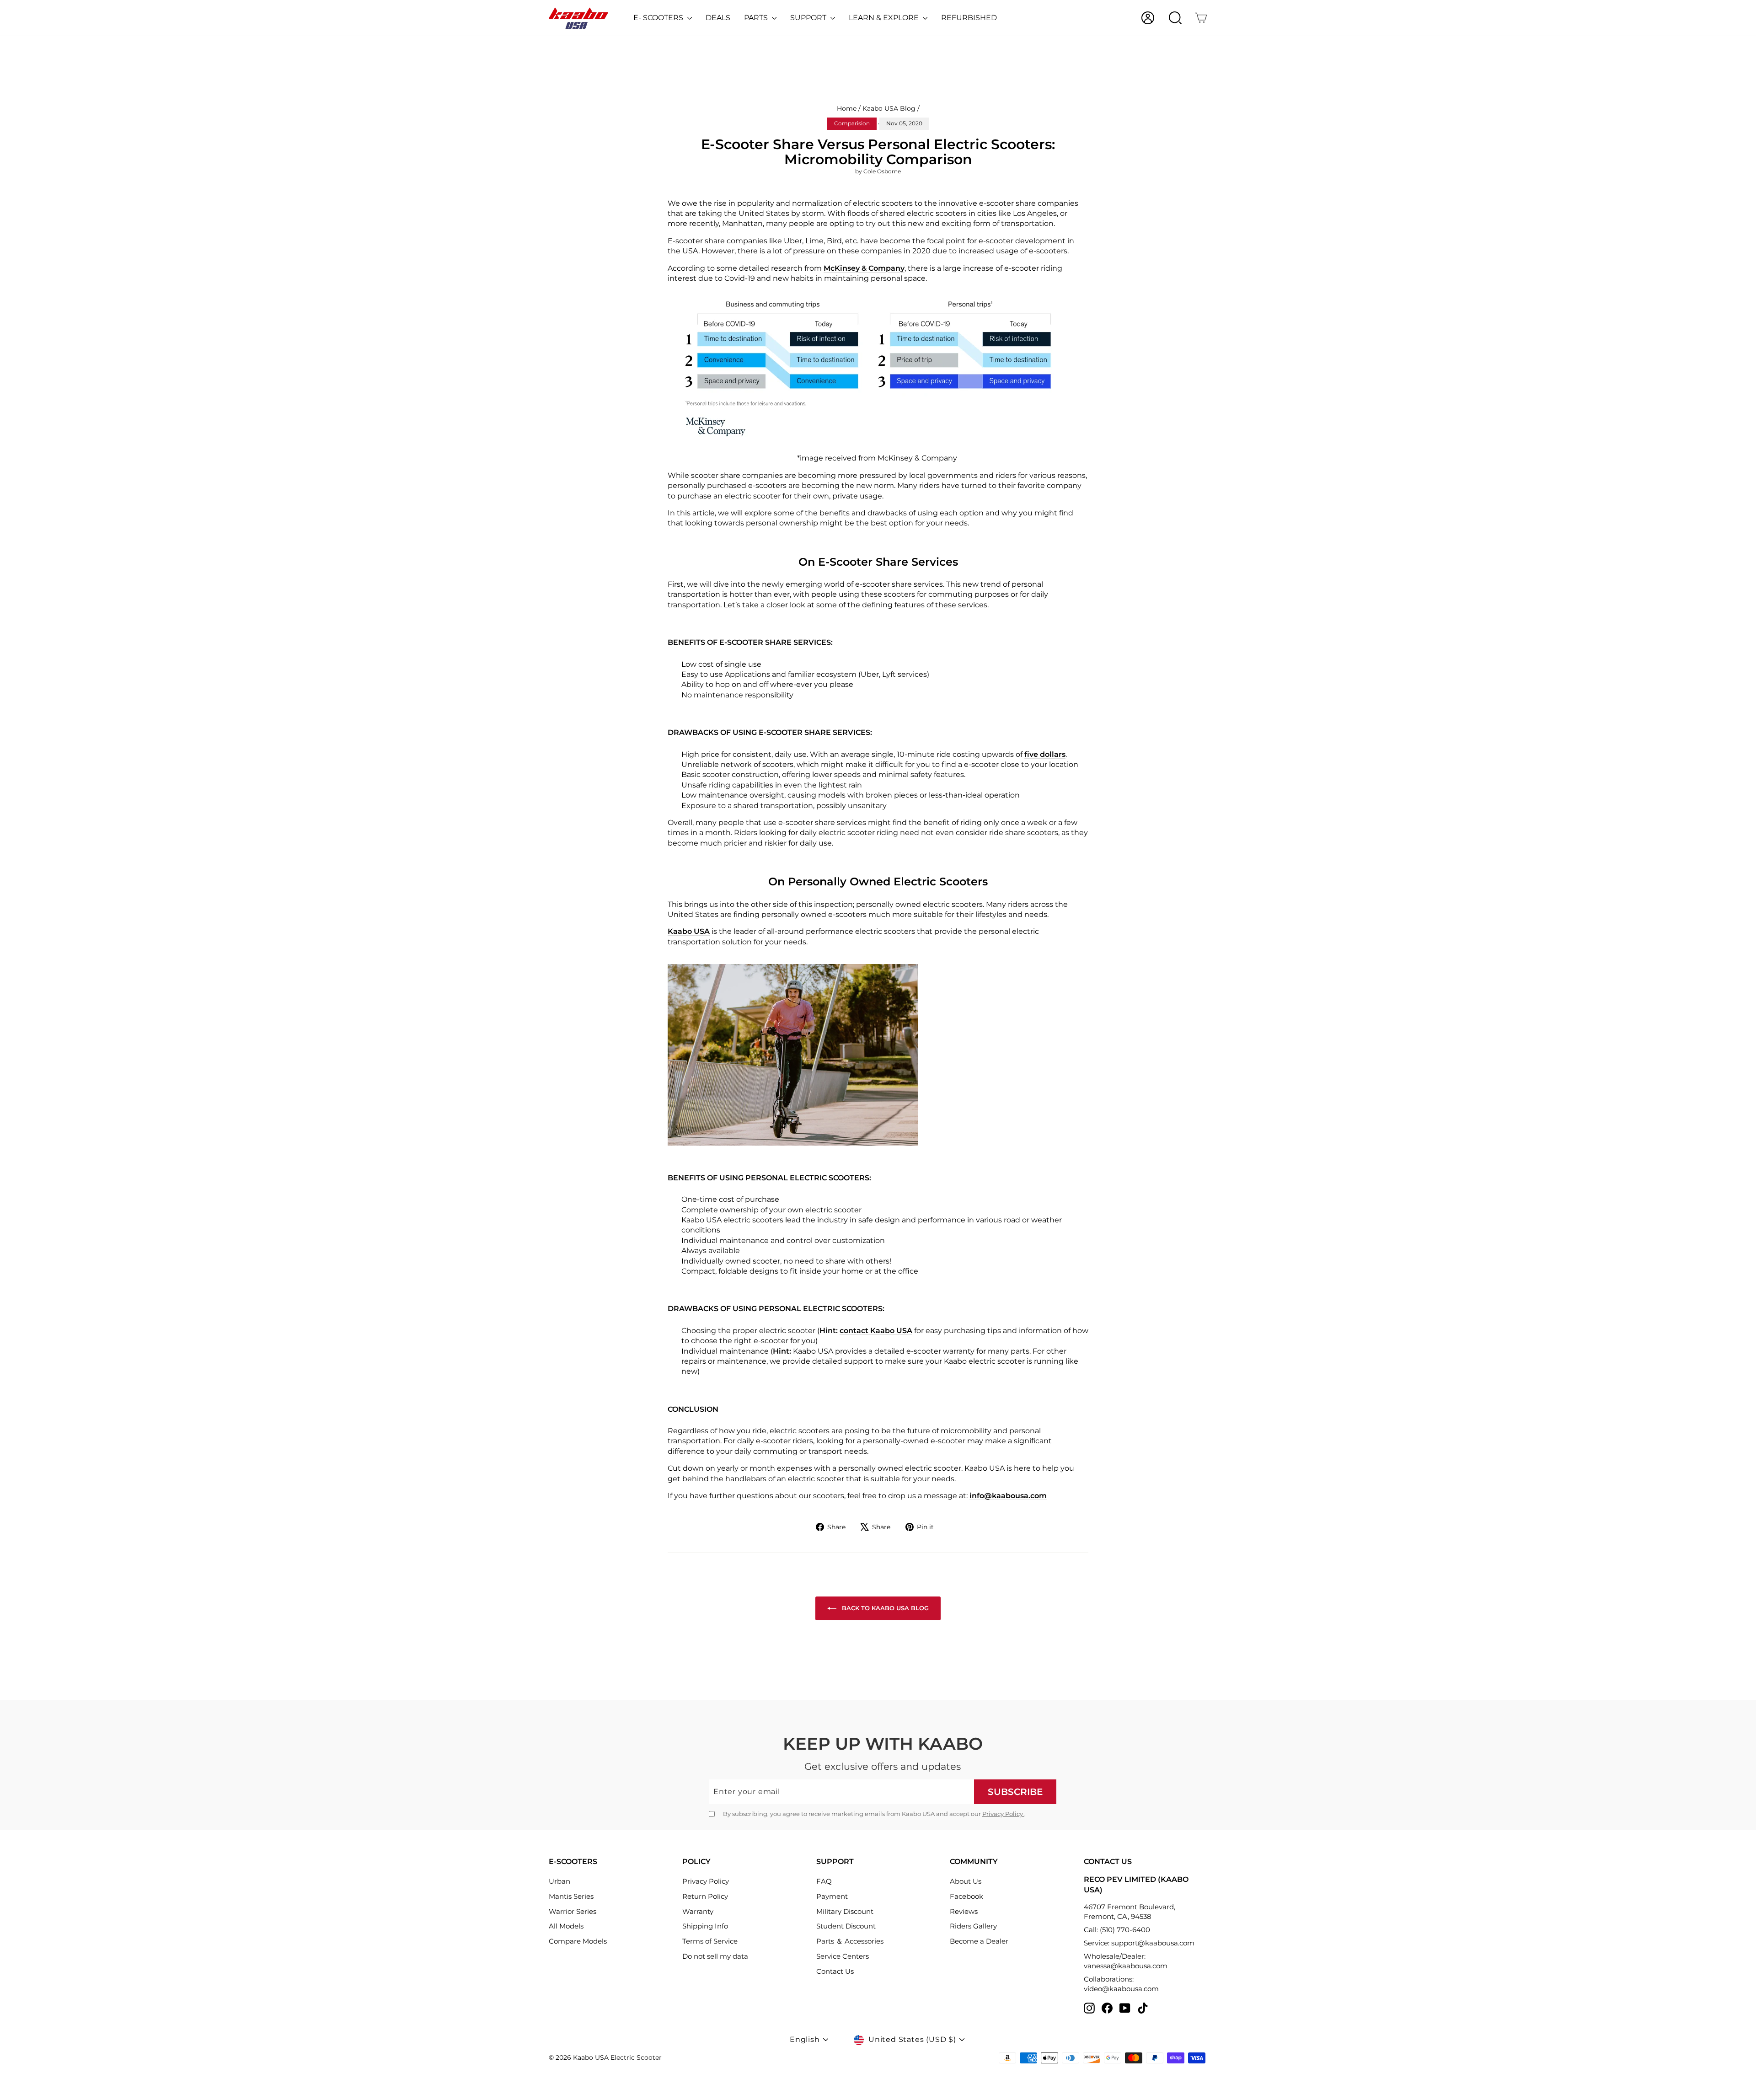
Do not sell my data (715, 1956)
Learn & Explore (885, 18)
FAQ (824, 1881)
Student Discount (846, 1926)
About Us (966, 1881)
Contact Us (835, 1971)
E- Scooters (659, 18)
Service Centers (843, 1956)
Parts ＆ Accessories (850, 1941)
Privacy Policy (1003, 1814)
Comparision (852, 123)
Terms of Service (710, 1941)
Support (809, 18)
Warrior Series (573, 1911)
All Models (566, 1926)
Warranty (698, 1911)
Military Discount (845, 1911)
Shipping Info (705, 1926)
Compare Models (578, 1941)
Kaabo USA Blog (889, 108)
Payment (832, 1896)
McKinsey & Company (864, 268)
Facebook (966, 1896)
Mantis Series (571, 1896)
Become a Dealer (979, 1941)
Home (847, 108)
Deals (718, 18)
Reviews (964, 1911)
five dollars (1045, 754)
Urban (559, 1881)
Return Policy (705, 1896)
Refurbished (969, 18)
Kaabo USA (689, 931)
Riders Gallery (973, 1926)
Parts (757, 18)
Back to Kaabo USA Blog (884, 1608)
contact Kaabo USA (876, 1331)
